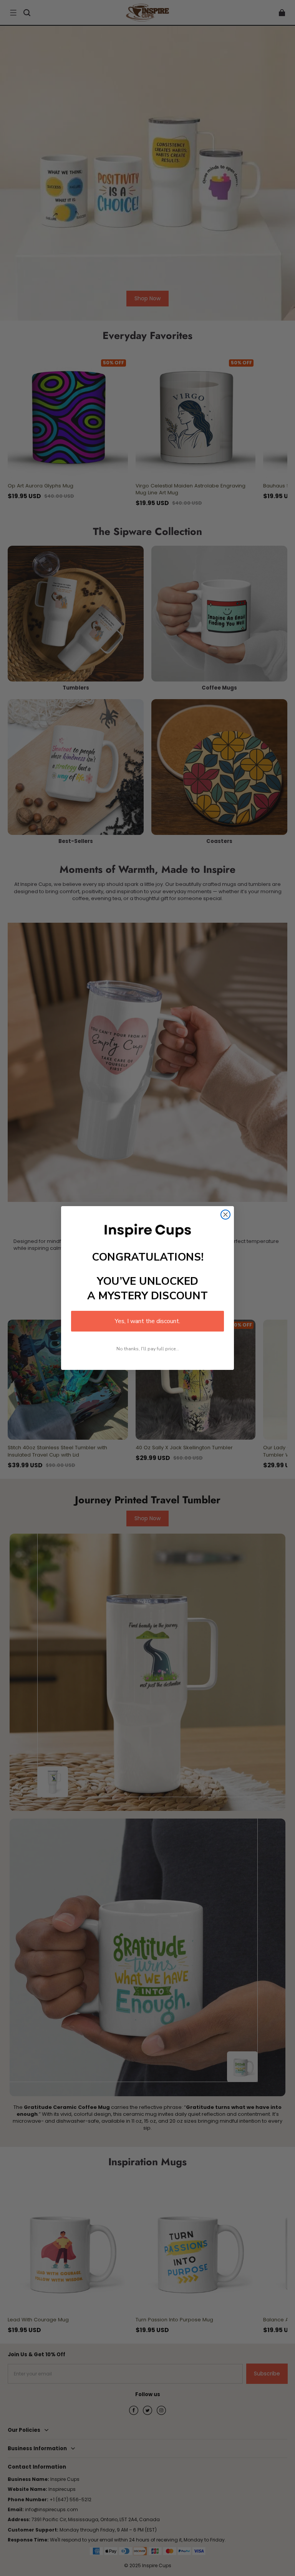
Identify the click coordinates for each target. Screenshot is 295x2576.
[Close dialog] (225, 1215)
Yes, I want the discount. (147, 1321)
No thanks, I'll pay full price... (148, 1349)
